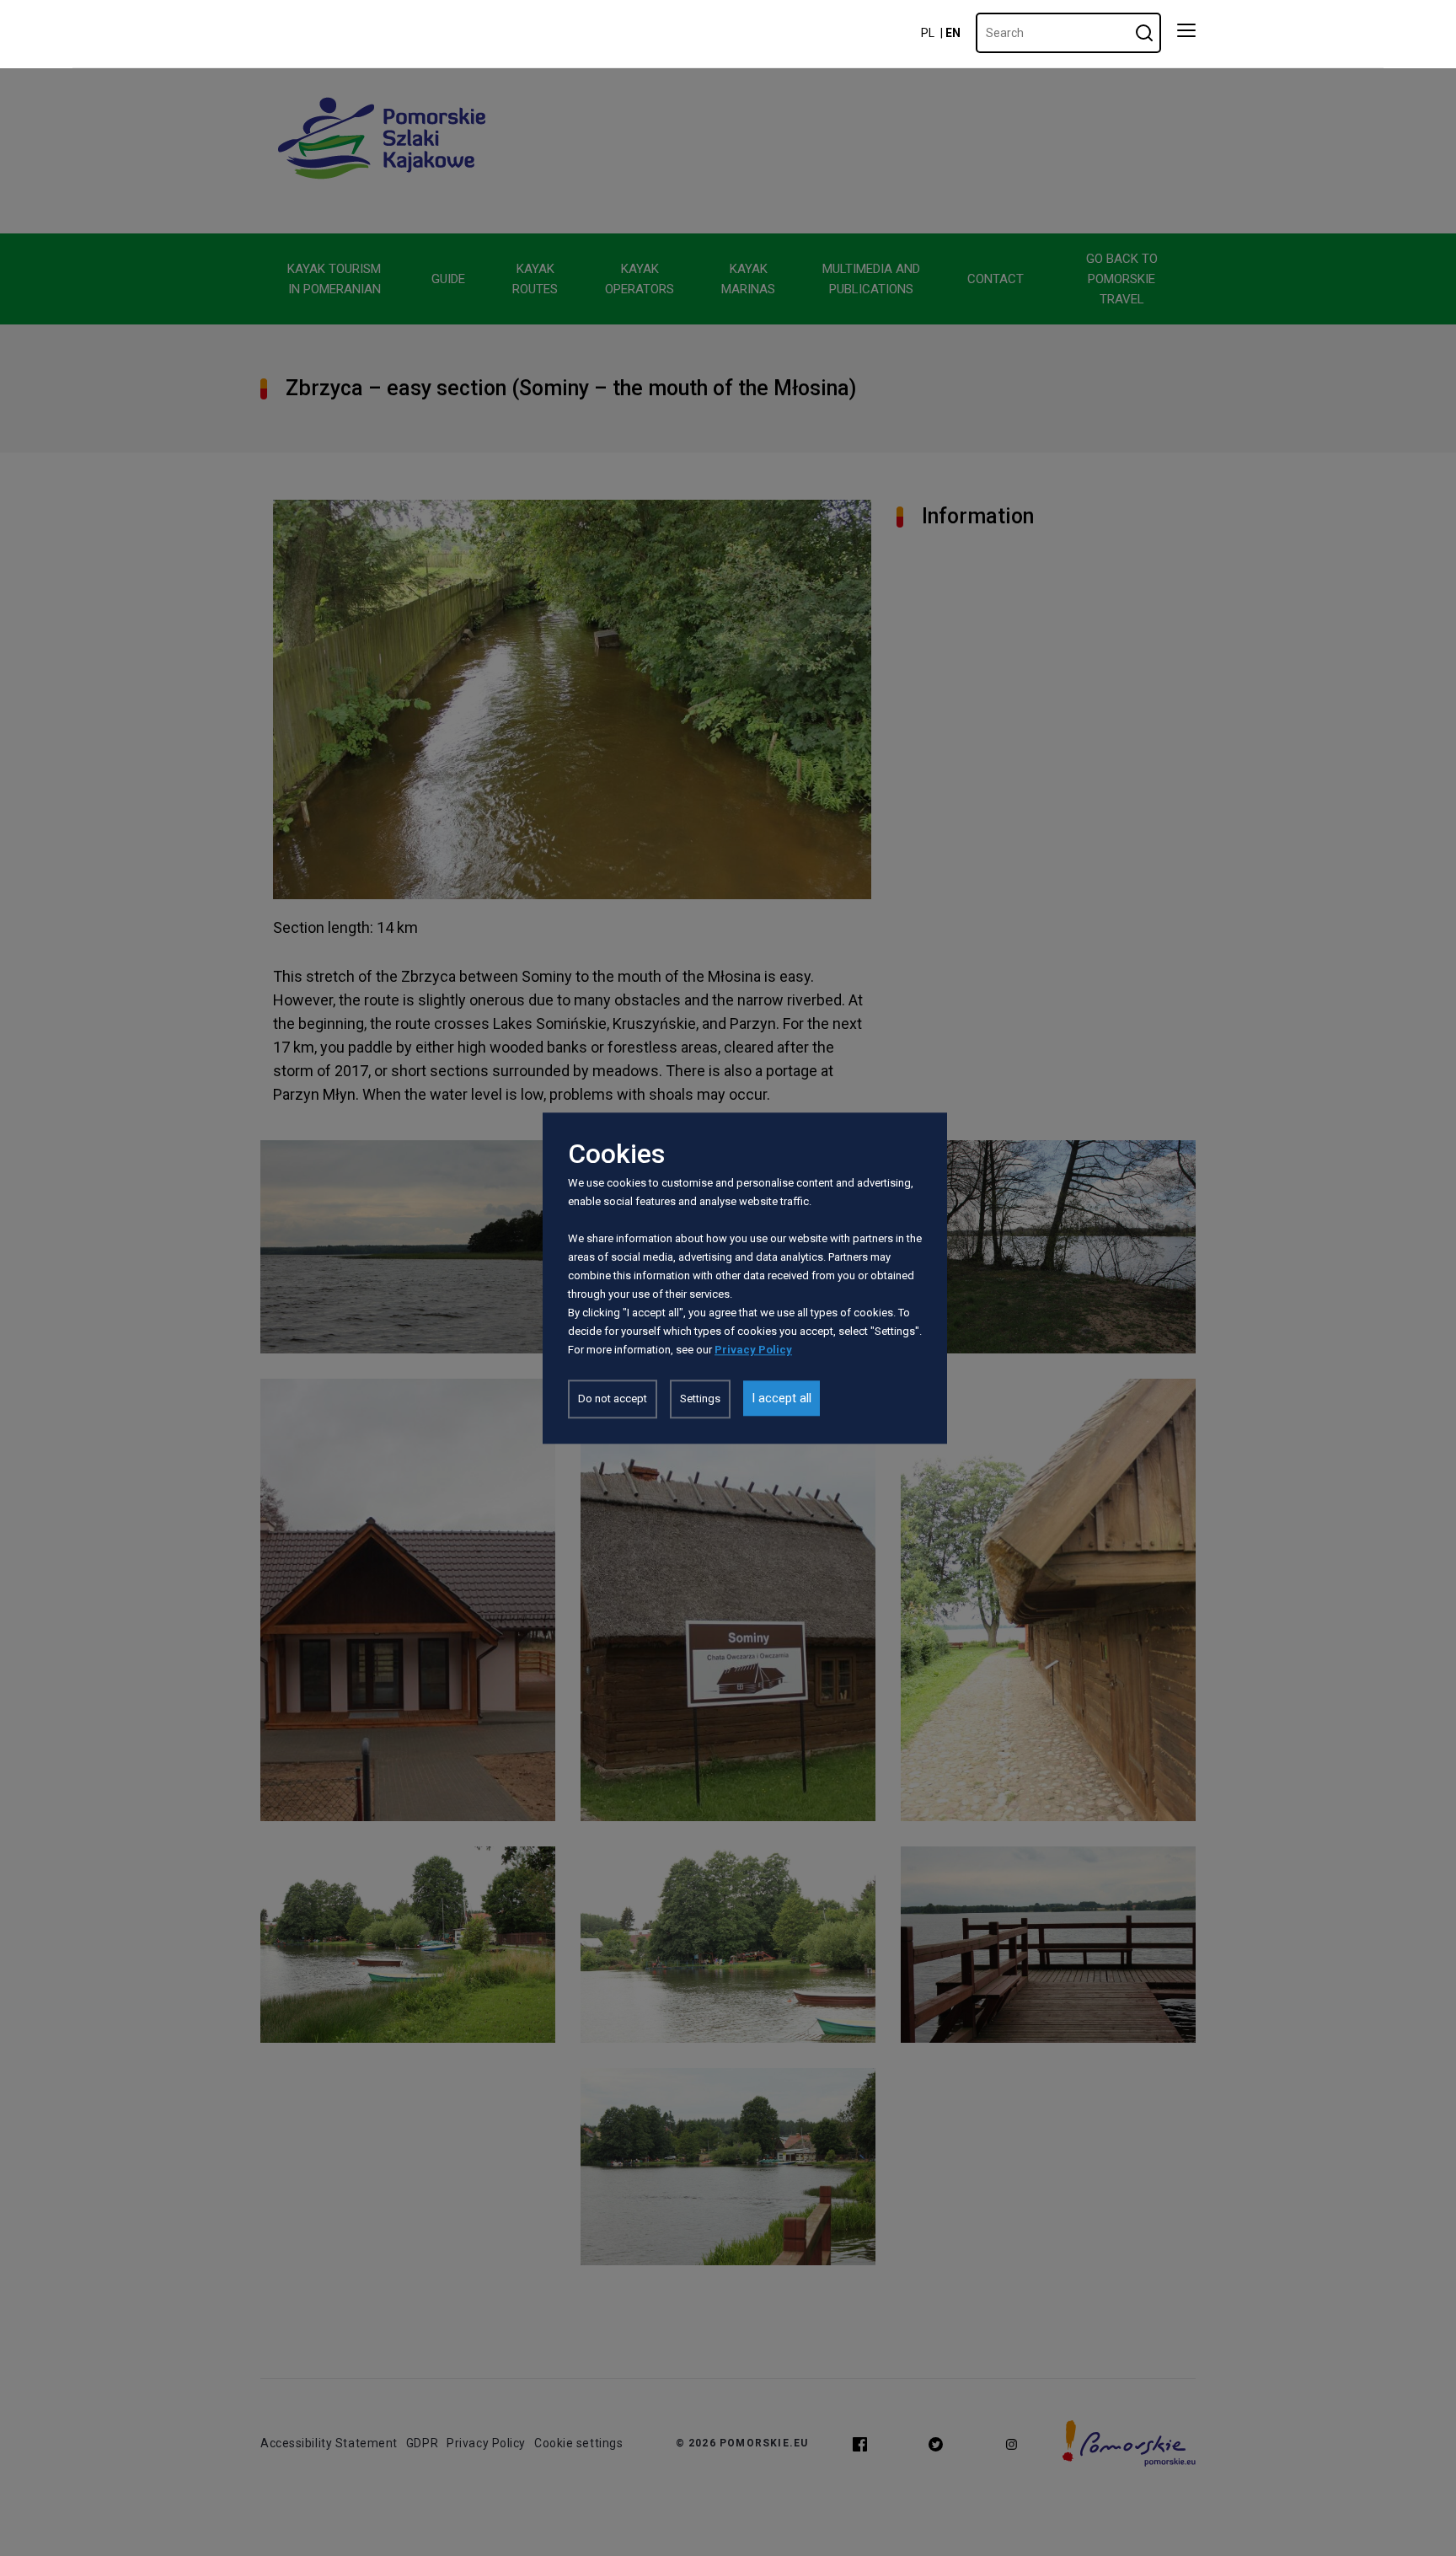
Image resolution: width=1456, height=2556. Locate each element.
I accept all (782, 1398)
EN (953, 33)
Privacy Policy (753, 1350)
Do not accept (613, 1399)
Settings (700, 1399)
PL (928, 33)
